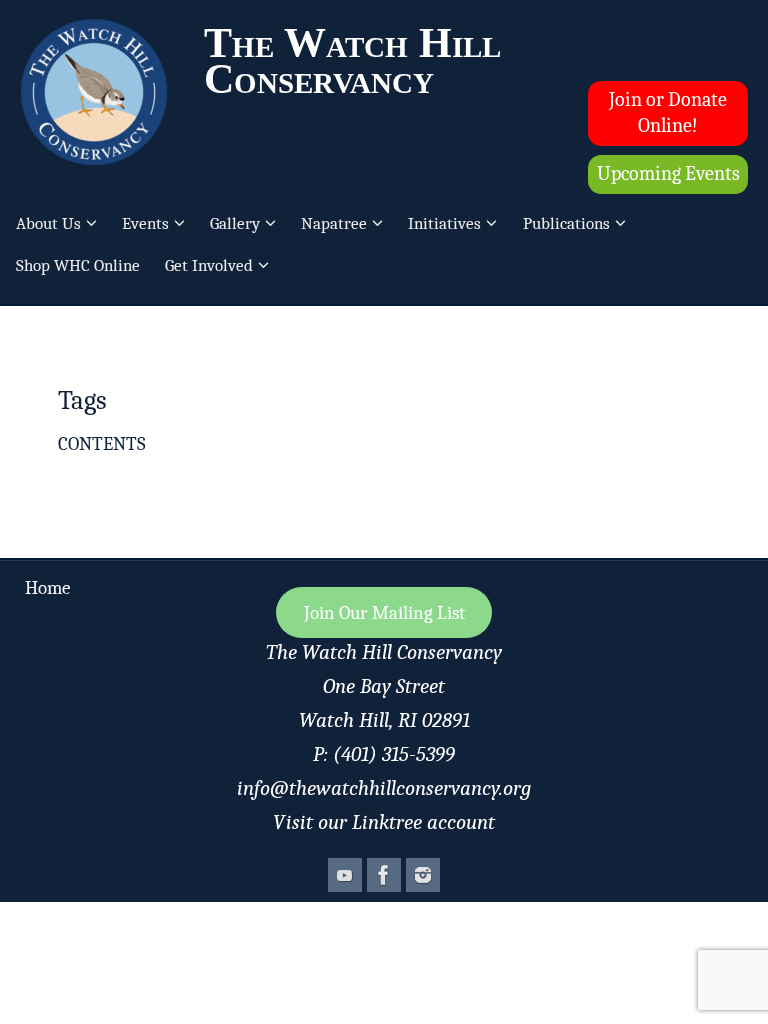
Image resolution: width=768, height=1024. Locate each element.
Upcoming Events (668, 173)
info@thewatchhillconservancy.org (384, 788)
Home (47, 588)
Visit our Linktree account (384, 822)
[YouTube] (345, 875)
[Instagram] (423, 875)
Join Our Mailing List (384, 613)
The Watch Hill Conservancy (352, 61)
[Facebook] (384, 875)
